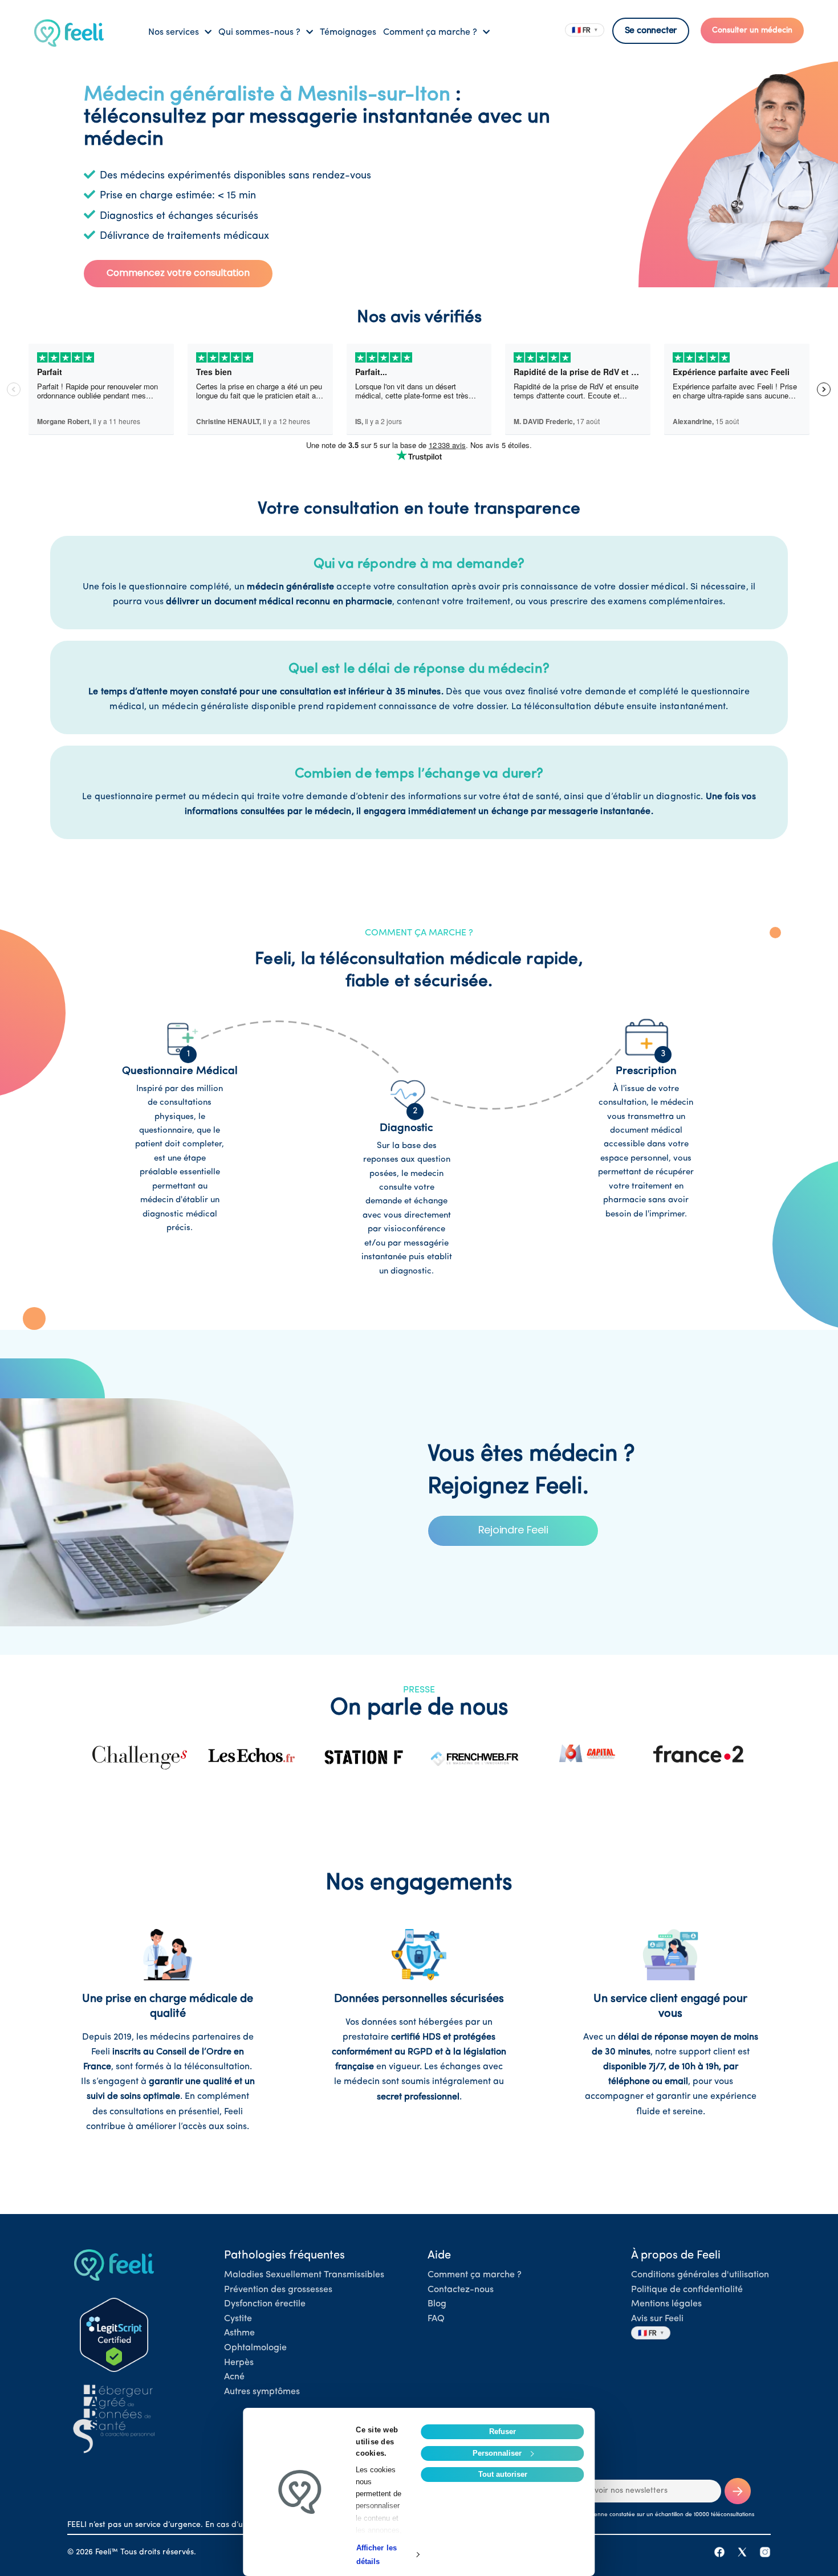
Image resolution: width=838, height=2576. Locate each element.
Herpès (239, 2363)
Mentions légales (666, 2304)
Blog (437, 2304)
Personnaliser (497, 2453)
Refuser (503, 2431)
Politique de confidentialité (687, 2290)
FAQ (436, 2319)
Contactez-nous (461, 2290)
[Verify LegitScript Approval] (114, 2335)
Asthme (239, 2333)
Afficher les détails (377, 2555)
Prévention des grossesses (278, 2290)
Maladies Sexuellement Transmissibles (304, 2275)
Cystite (238, 2319)
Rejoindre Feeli (513, 1530)
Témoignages (348, 32)
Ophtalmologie (255, 2348)
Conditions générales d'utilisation (700, 2275)
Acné (234, 2377)
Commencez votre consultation (178, 273)
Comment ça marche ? (475, 2275)
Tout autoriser (503, 2474)
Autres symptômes (262, 2392)
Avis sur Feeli (657, 2319)
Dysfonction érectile (265, 2304)
